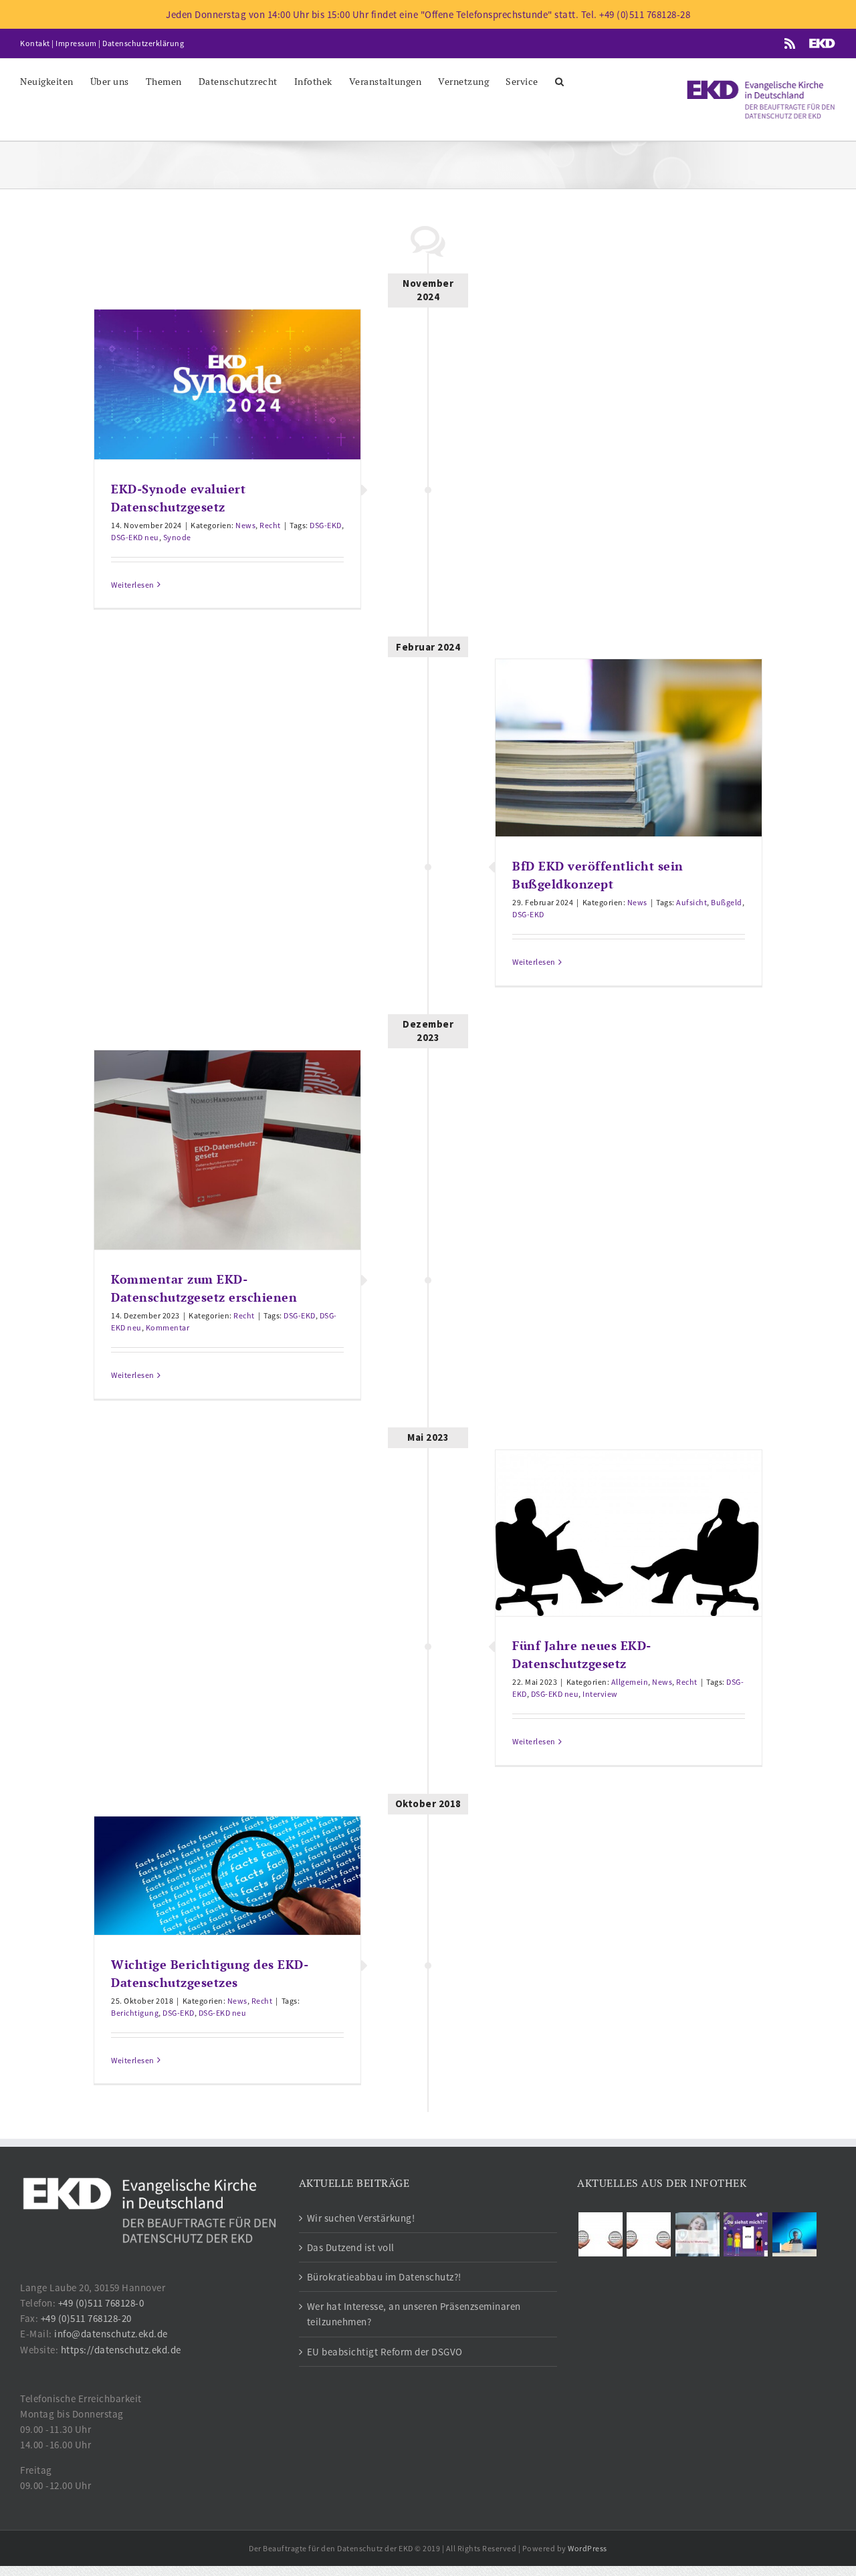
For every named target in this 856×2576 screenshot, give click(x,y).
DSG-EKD (326, 525)
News (245, 525)
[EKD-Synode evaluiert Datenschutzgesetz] (227, 384)
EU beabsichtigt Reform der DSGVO (385, 2352)
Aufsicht (691, 902)
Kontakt (35, 43)
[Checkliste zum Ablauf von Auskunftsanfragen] (794, 2234)
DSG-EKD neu (135, 537)
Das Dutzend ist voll (351, 2247)
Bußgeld (727, 902)
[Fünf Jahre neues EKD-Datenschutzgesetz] (629, 1533)
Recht (270, 525)
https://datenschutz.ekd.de (121, 2350)
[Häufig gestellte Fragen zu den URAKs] (600, 2234)
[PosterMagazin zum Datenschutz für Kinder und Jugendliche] (746, 2234)
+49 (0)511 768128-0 (101, 2303)
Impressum (76, 43)
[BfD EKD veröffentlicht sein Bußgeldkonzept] (629, 748)
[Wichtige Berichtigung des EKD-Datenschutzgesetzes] (227, 1876)
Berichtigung (135, 2013)
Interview (600, 1694)
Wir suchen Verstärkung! (361, 2218)
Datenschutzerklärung (143, 43)
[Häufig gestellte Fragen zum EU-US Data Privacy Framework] (649, 2234)
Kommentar (168, 1327)
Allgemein (630, 1682)
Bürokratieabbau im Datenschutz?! (384, 2277)
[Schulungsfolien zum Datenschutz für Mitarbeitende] (697, 2234)
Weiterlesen (133, 585)
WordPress (587, 2548)
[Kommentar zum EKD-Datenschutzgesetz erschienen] (227, 1150)
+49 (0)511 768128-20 (86, 2318)
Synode (177, 537)
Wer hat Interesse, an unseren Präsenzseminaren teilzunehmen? (414, 2314)
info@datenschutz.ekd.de (111, 2334)
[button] (560, 81)
